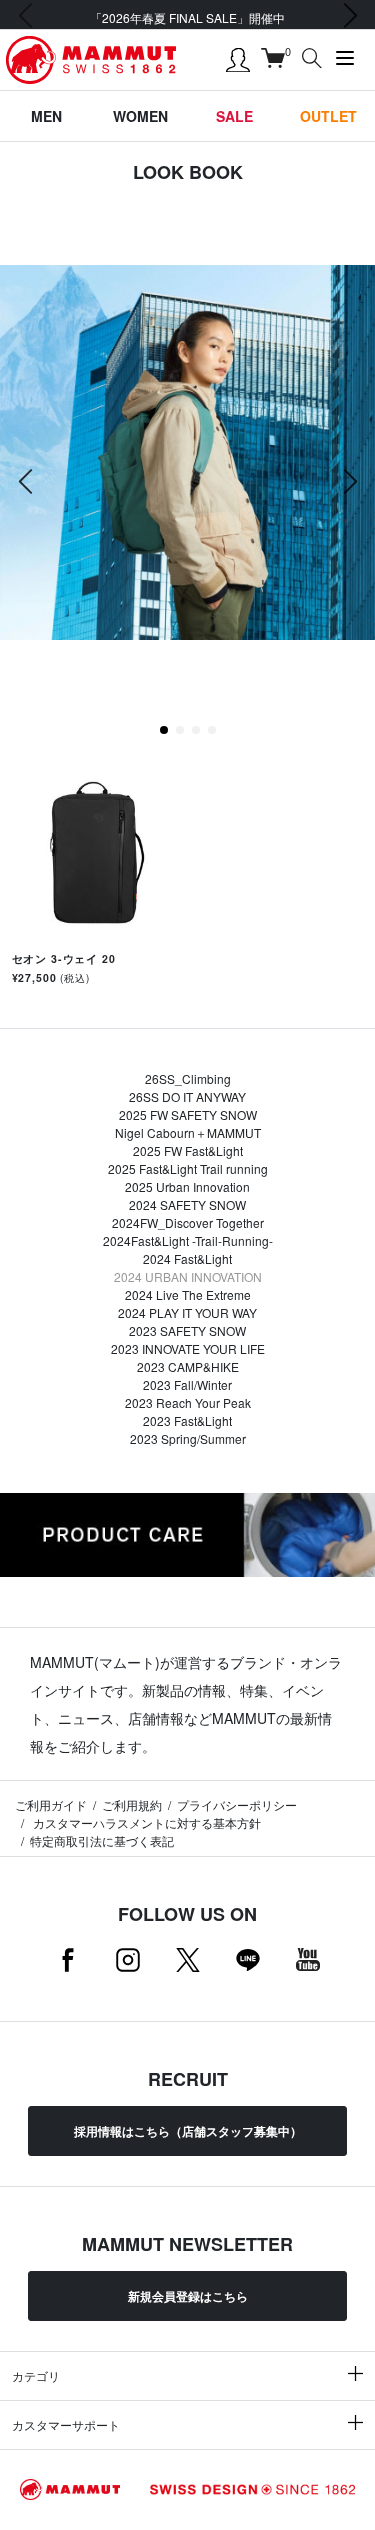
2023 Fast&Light (187, 1420)
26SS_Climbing (188, 1078)
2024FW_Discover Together (188, 1222)
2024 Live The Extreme (188, 1294)
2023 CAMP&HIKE (188, 1366)
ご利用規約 (132, 1804)
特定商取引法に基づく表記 (102, 1840)
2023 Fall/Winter (187, 1384)
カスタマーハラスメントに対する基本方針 (145, 1822)
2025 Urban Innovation (187, 1186)
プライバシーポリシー (237, 1804)
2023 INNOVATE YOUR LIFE (188, 1348)
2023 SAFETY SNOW (187, 1330)
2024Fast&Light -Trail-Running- (188, 1240)
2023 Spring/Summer (188, 1438)
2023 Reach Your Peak (188, 1402)
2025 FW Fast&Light (188, 1150)
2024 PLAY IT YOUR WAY (187, 1312)
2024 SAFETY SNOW (187, 1204)
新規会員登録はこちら (188, 2296)
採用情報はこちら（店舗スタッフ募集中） (188, 2131)
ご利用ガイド (51, 1804)
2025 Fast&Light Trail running (188, 1168)
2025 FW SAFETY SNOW (188, 1114)
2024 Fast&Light (187, 1258)
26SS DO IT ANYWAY (187, 1096)
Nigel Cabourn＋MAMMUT (188, 1132)
